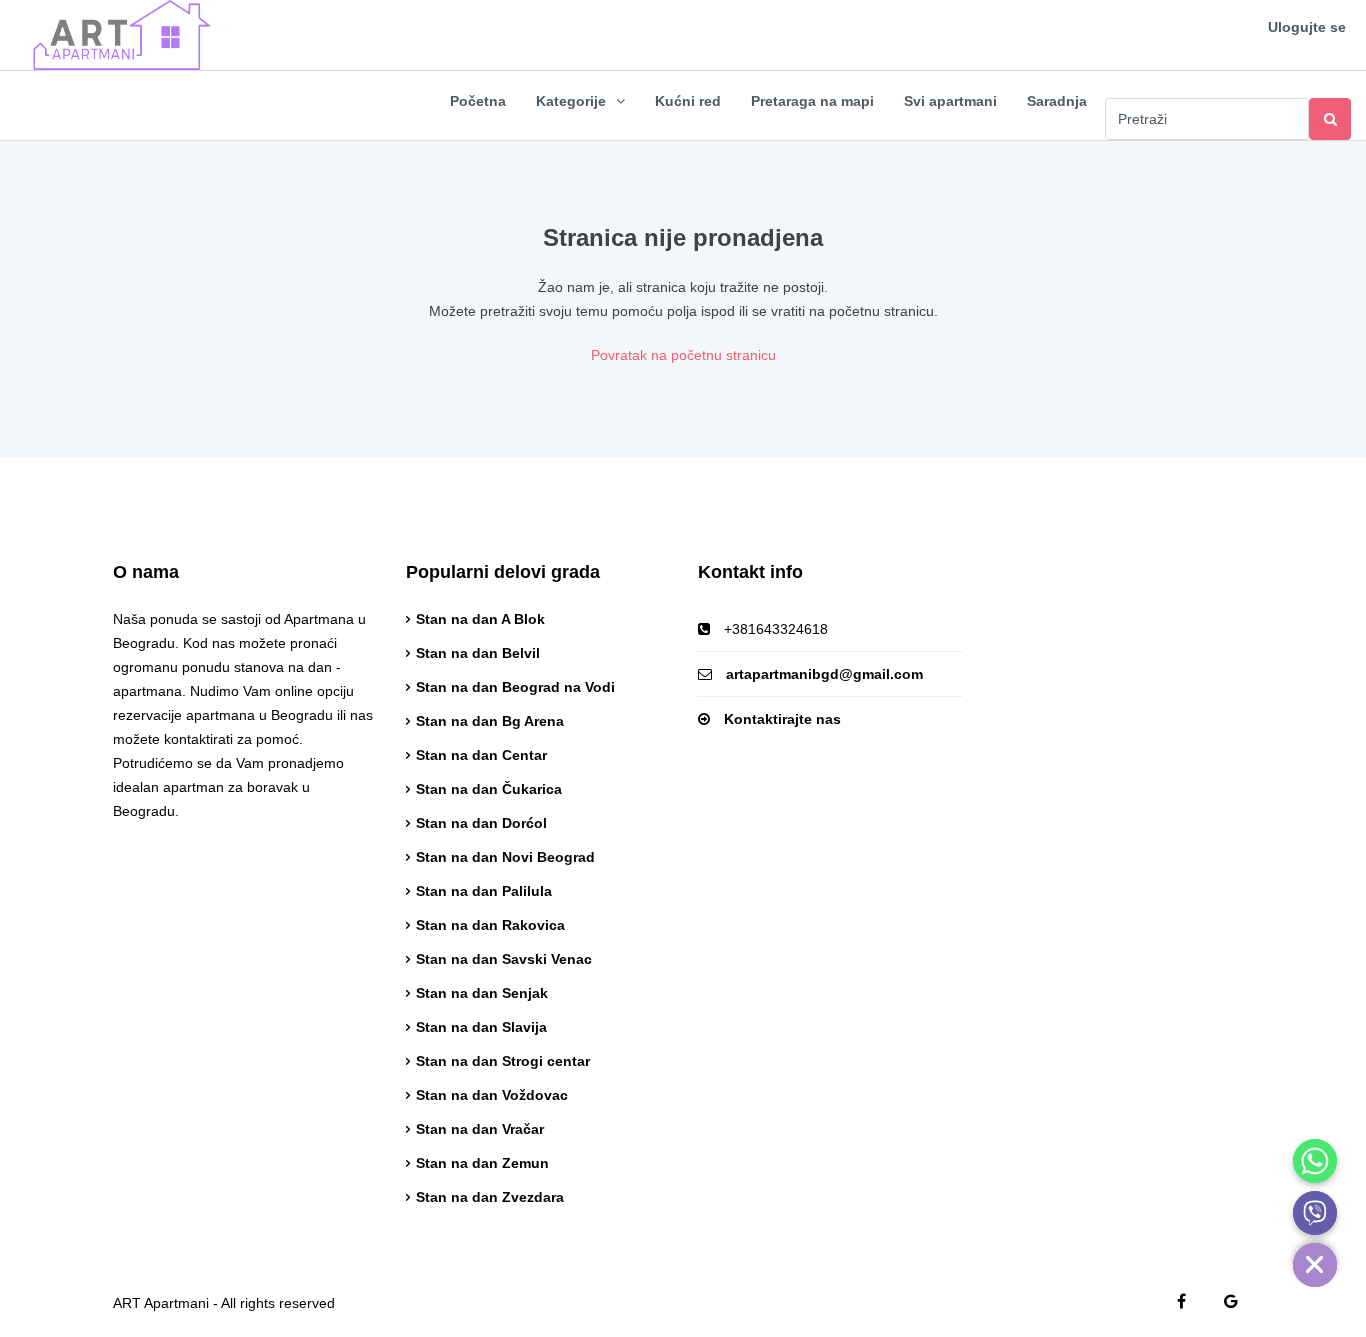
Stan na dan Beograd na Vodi (515, 687)
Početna (478, 101)
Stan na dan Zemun (482, 1163)
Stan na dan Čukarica (489, 789)
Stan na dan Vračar (480, 1129)
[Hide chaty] (1315, 1265)
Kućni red (688, 101)
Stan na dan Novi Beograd (505, 857)
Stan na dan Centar (481, 755)
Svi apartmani (950, 101)
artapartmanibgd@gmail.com (824, 674)
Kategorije (571, 101)
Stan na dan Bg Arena (490, 721)
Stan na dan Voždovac (492, 1095)
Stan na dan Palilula (484, 891)
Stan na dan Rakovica (490, 925)
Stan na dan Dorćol (481, 823)
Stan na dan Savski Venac (504, 959)
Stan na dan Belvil (478, 653)
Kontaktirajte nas (782, 719)
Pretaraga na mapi (812, 101)
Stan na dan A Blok (480, 619)
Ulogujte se (1307, 27)
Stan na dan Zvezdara (490, 1197)
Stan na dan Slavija (481, 1027)
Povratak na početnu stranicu (683, 355)
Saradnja (1057, 101)
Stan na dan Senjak (482, 993)
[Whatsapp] (1315, 1161)
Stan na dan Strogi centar (503, 1061)
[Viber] (1315, 1213)
